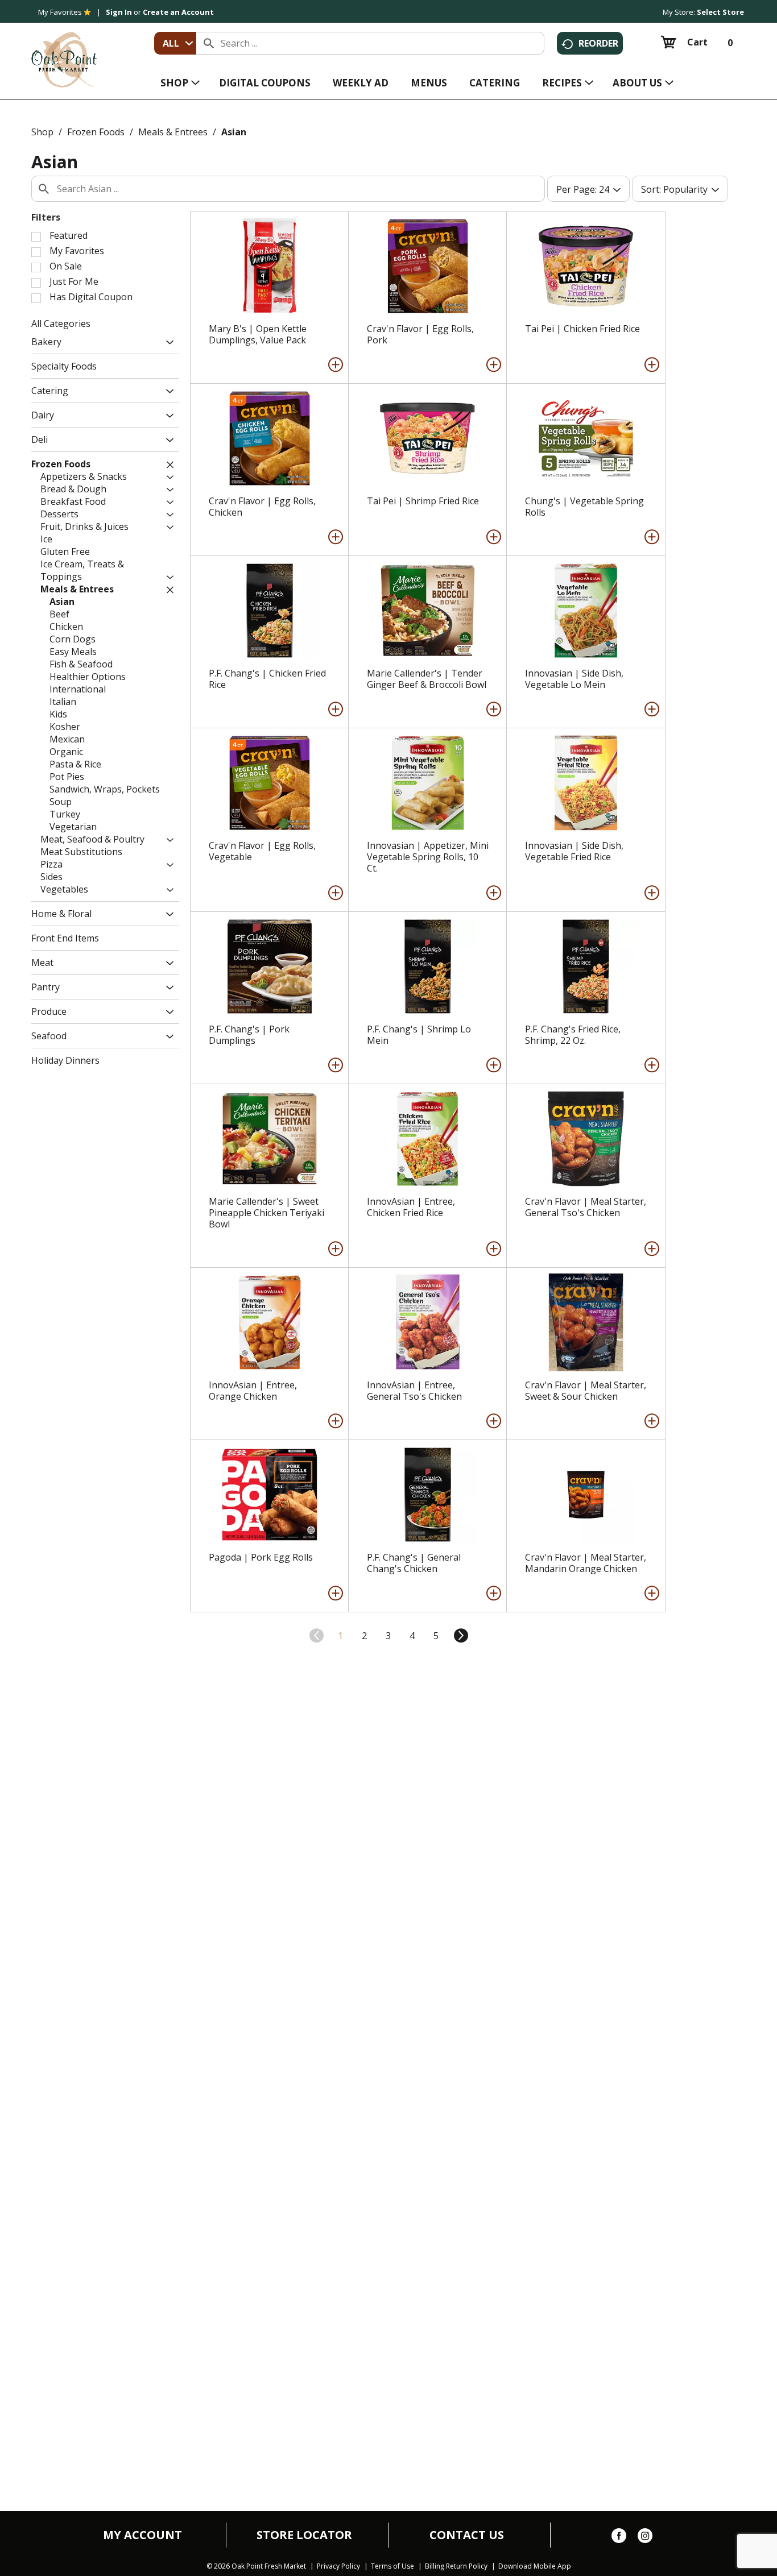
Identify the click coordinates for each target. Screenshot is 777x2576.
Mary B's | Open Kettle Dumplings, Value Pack (258, 334)
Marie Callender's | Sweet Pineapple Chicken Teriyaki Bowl (266, 1213)
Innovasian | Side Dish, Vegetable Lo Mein (574, 679)
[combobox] (175, 43)
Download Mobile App (535, 2566)
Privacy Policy (338, 2566)
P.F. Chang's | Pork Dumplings (249, 1035)
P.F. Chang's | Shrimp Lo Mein (419, 1035)
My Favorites (60, 12)
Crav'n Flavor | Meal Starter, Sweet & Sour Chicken (586, 1391)
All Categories (61, 323)
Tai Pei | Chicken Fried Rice (582, 329)
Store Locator (304, 2535)
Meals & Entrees (173, 132)
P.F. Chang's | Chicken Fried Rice (267, 679)
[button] (167, 343)
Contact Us (467, 2535)
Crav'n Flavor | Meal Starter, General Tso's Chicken (586, 1207)
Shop (42, 132)
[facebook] (619, 2538)
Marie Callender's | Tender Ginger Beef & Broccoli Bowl (427, 679)
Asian (234, 132)
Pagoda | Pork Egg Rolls (261, 1557)
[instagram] (645, 2538)
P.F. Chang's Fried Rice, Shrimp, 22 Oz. (573, 1035)
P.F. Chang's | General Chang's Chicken (414, 1563)
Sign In (119, 12)
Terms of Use (392, 2566)
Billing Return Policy (456, 2566)
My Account (142, 2535)
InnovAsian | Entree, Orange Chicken (253, 1391)
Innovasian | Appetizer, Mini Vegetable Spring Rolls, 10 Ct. (428, 857)
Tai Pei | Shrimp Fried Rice (423, 501)
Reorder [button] (598, 43)
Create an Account (178, 12)
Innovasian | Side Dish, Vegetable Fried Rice (574, 851)
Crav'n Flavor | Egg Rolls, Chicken (262, 507)
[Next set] (460, 1636)
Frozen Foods (96, 132)
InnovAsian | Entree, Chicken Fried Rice (411, 1207)
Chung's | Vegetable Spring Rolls (584, 507)
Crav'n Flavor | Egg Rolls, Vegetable (262, 851)
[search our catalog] (209, 43)
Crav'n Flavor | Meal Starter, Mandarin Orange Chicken (586, 1563)
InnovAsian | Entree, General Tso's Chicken (414, 1391)
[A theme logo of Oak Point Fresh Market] (64, 52)
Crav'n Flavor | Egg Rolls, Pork (420, 334)
